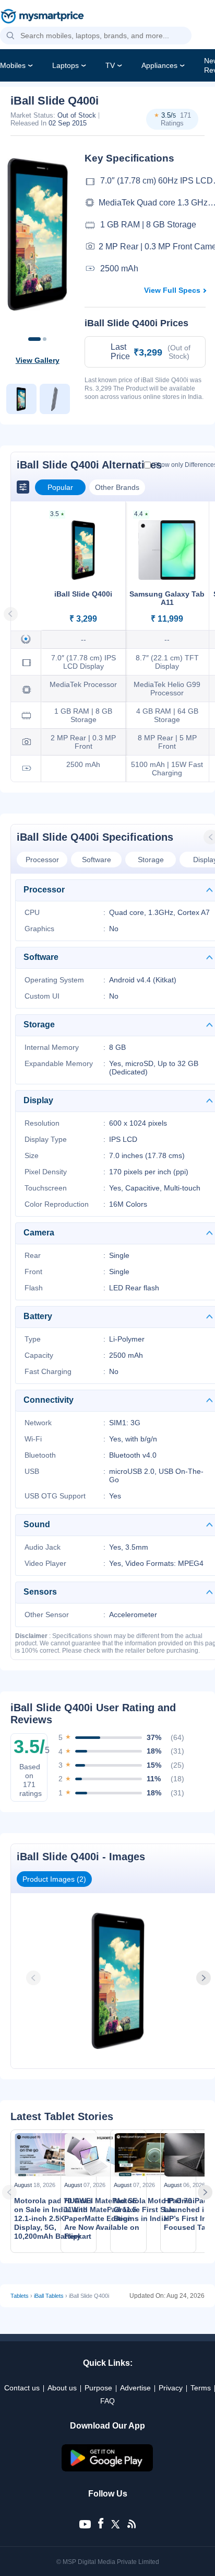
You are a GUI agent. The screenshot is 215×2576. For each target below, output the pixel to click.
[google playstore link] (107, 2469)
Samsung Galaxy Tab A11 (167, 598)
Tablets (20, 2296)
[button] (10, 36)
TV (110, 65)
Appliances (159, 65)
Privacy (171, 2388)
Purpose (98, 2388)
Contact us (22, 2388)
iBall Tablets (49, 2296)
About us (62, 2388)
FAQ (107, 2401)
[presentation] (34, 1978)
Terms (201, 2388)
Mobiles (13, 65)
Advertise (135, 2388)
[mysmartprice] (42, 17)
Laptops (65, 65)
